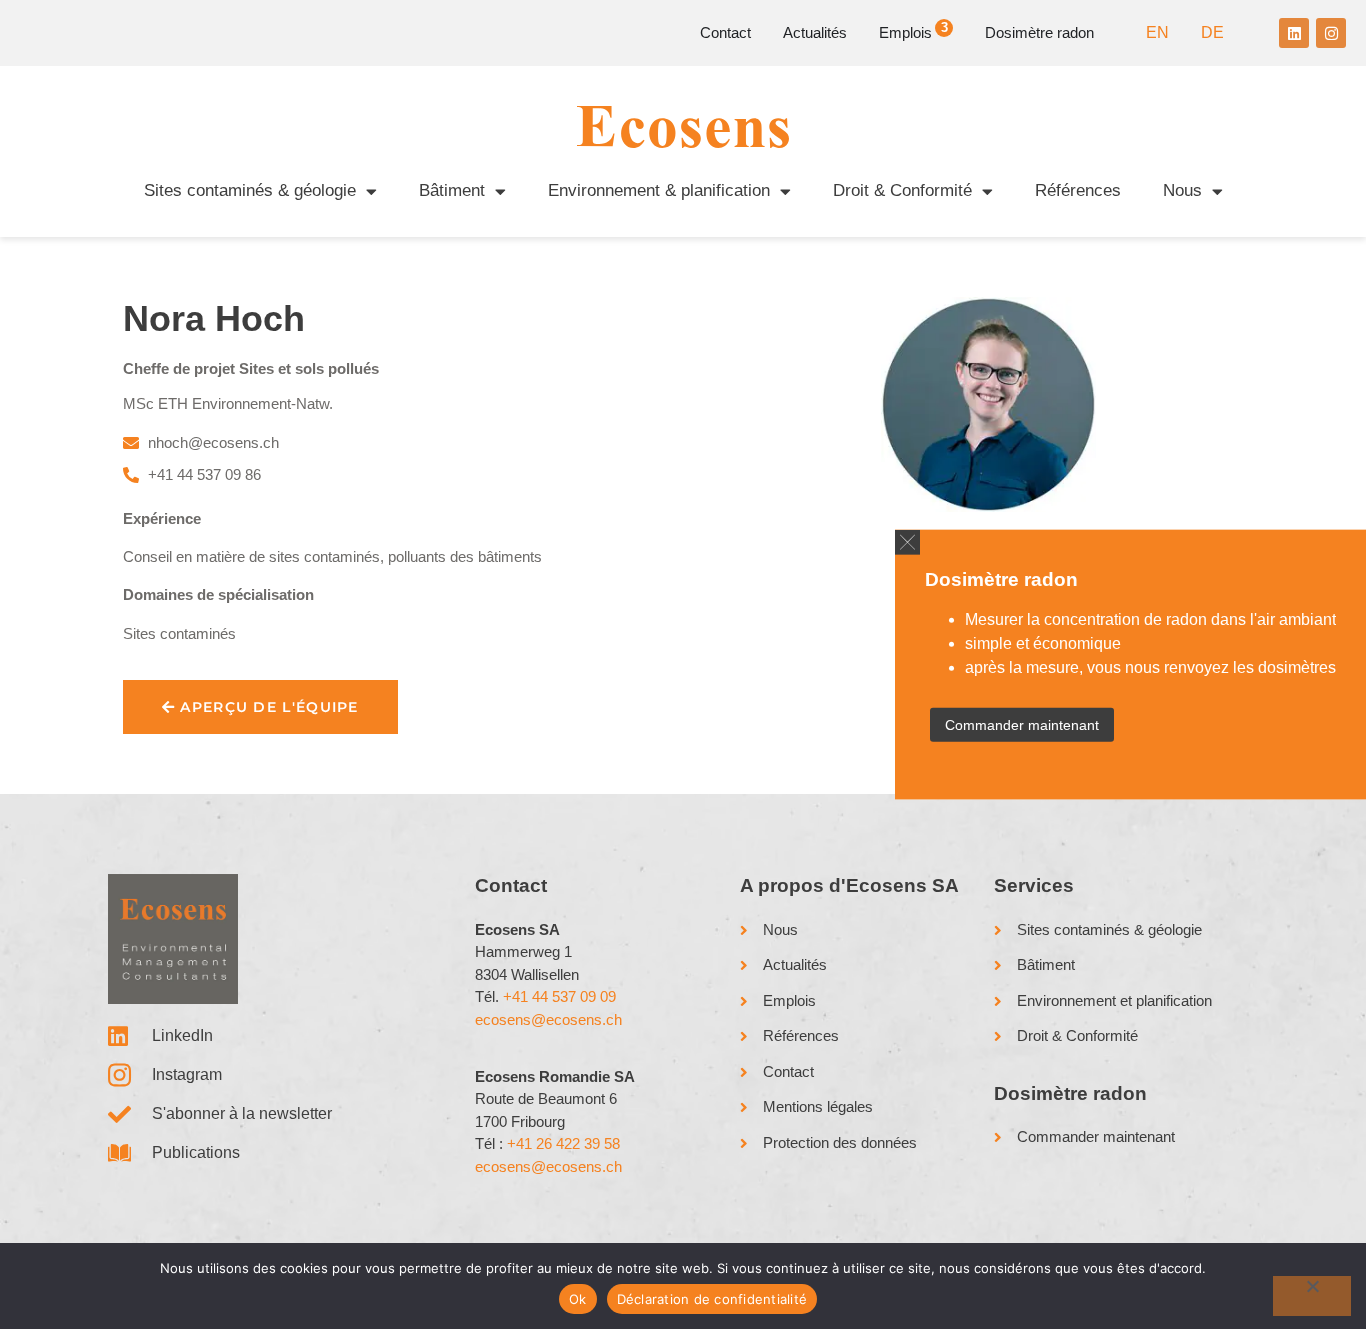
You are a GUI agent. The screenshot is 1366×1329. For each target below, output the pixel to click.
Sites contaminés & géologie (250, 190)
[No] (1312, 1296)
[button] (907, 541)
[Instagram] (1331, 33)
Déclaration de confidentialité (712, 1299)
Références (1078, 190)
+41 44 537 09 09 (559, 996)
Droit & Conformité (902, 190)
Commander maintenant (1022, 725)
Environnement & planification (659, 190)
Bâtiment (452, 190)
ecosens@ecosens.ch (548, 1019)
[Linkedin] (1294, 33)
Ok (578, 1299)
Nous (1182, 190)
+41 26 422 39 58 (563, 1143)
